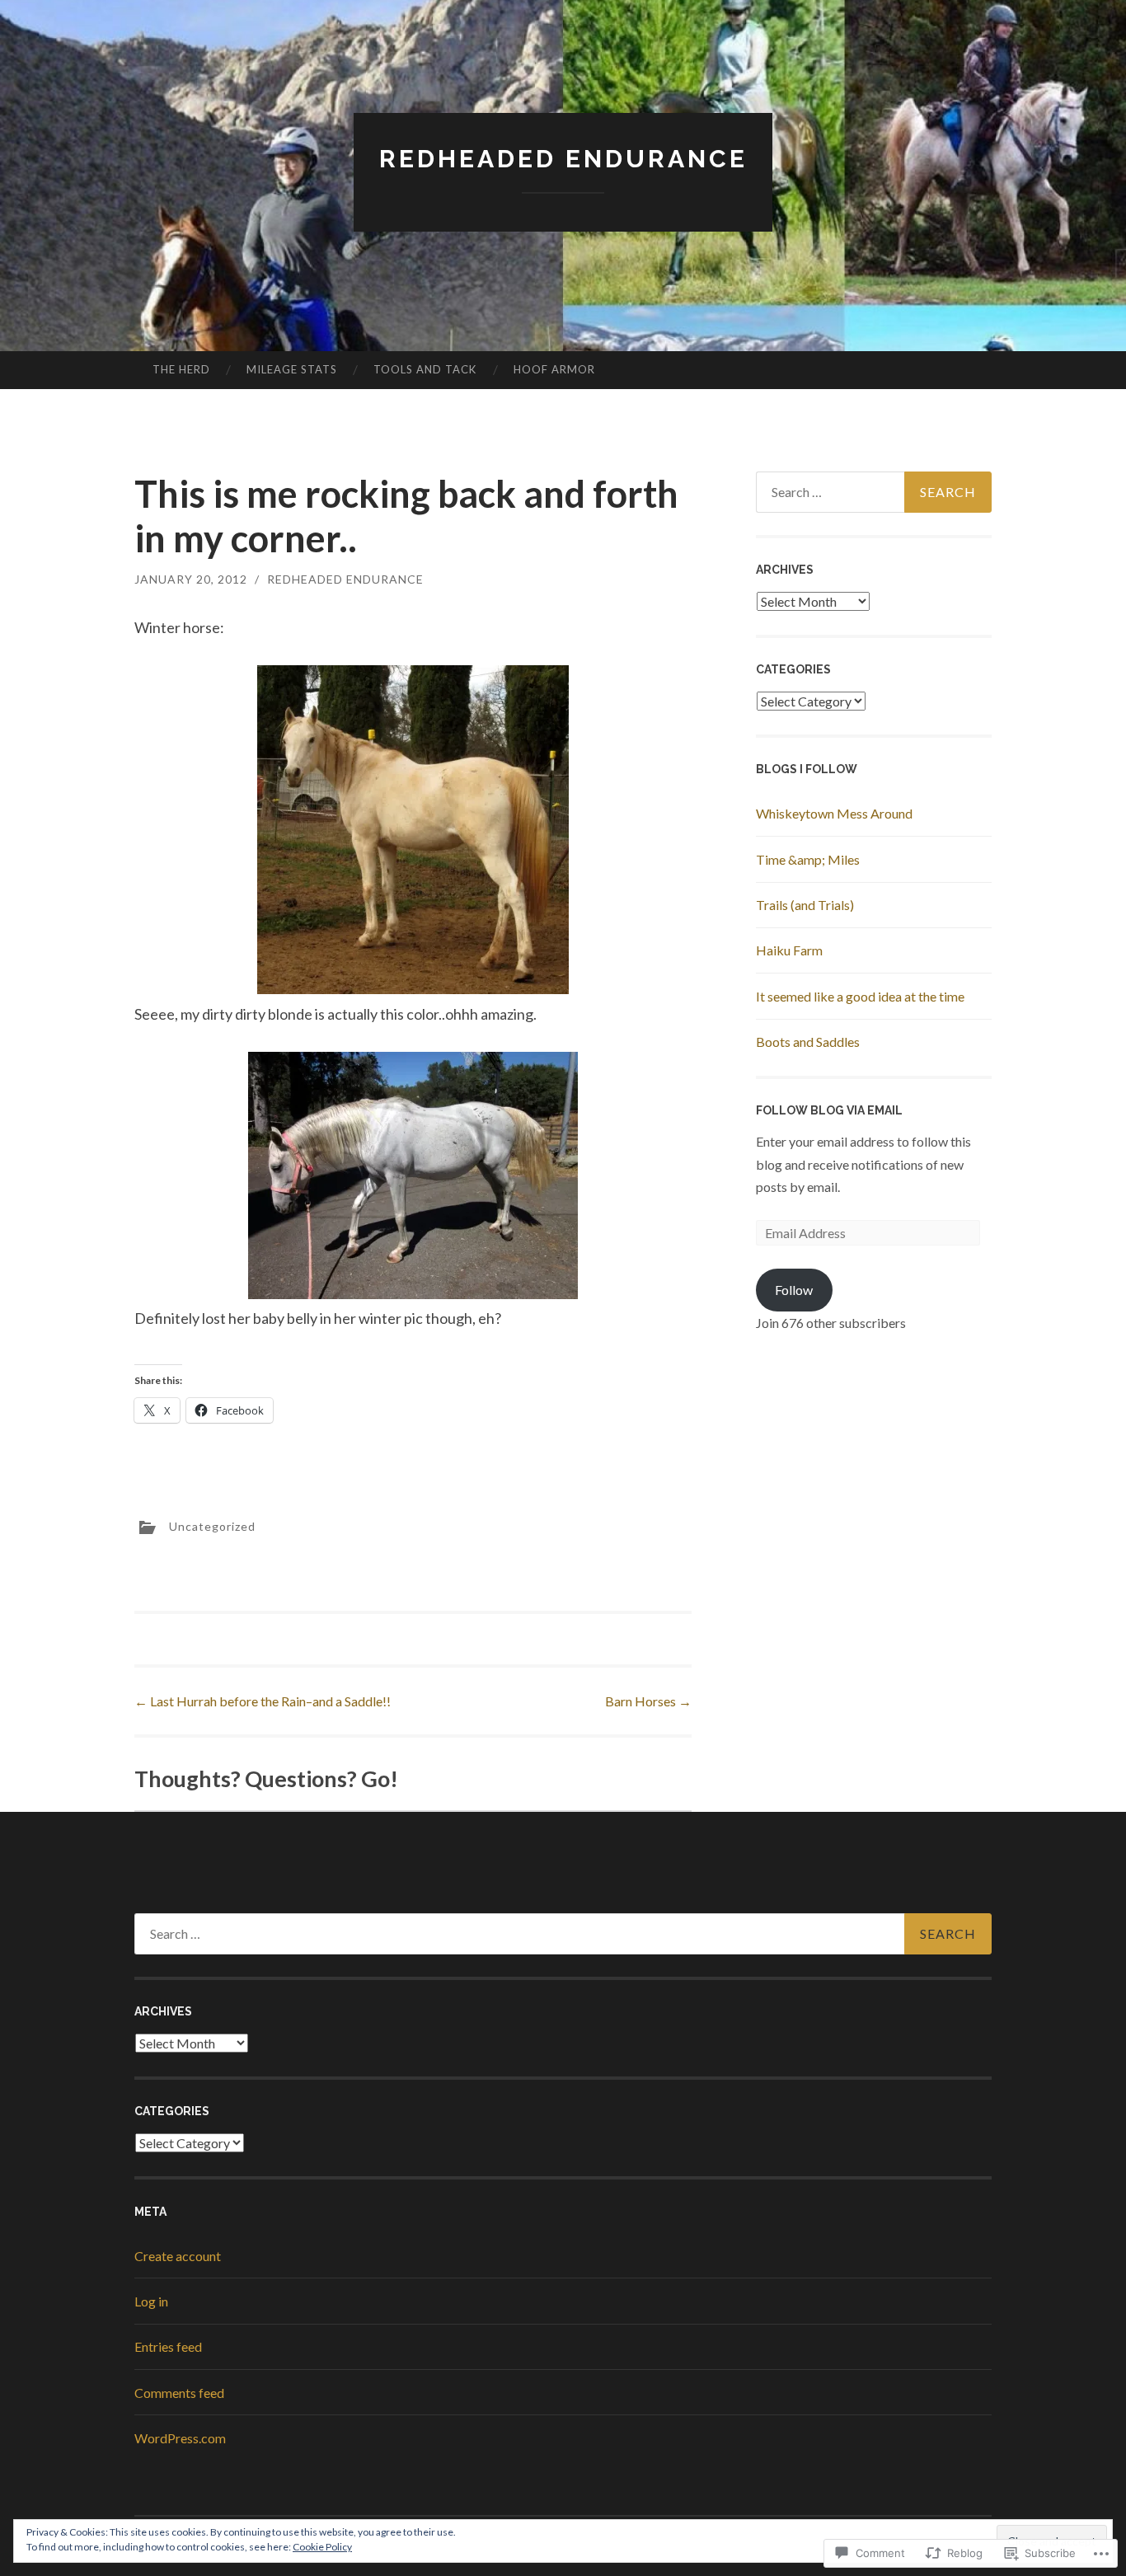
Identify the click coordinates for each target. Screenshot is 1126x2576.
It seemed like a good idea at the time (860, 996)
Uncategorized (212, 1525)
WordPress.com (180, 2438)
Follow (794, 1290)
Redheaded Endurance (563, 159)
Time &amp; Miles (808, 859)
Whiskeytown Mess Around (834, 813)
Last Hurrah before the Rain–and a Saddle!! (263, 1701)
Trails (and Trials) (805, 905)
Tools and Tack (425, 369)
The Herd (181, 369)
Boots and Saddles (808, 1042)
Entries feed (168, 2346)
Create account (178, 2256)
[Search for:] (874, 492)
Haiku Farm (789, 950)
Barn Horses (648, 1701)
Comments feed (179, 2393)
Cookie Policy (322, 2547)
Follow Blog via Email (829, 1110)
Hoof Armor (554, 369)
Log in (151, 2301)
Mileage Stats (292, 369)
